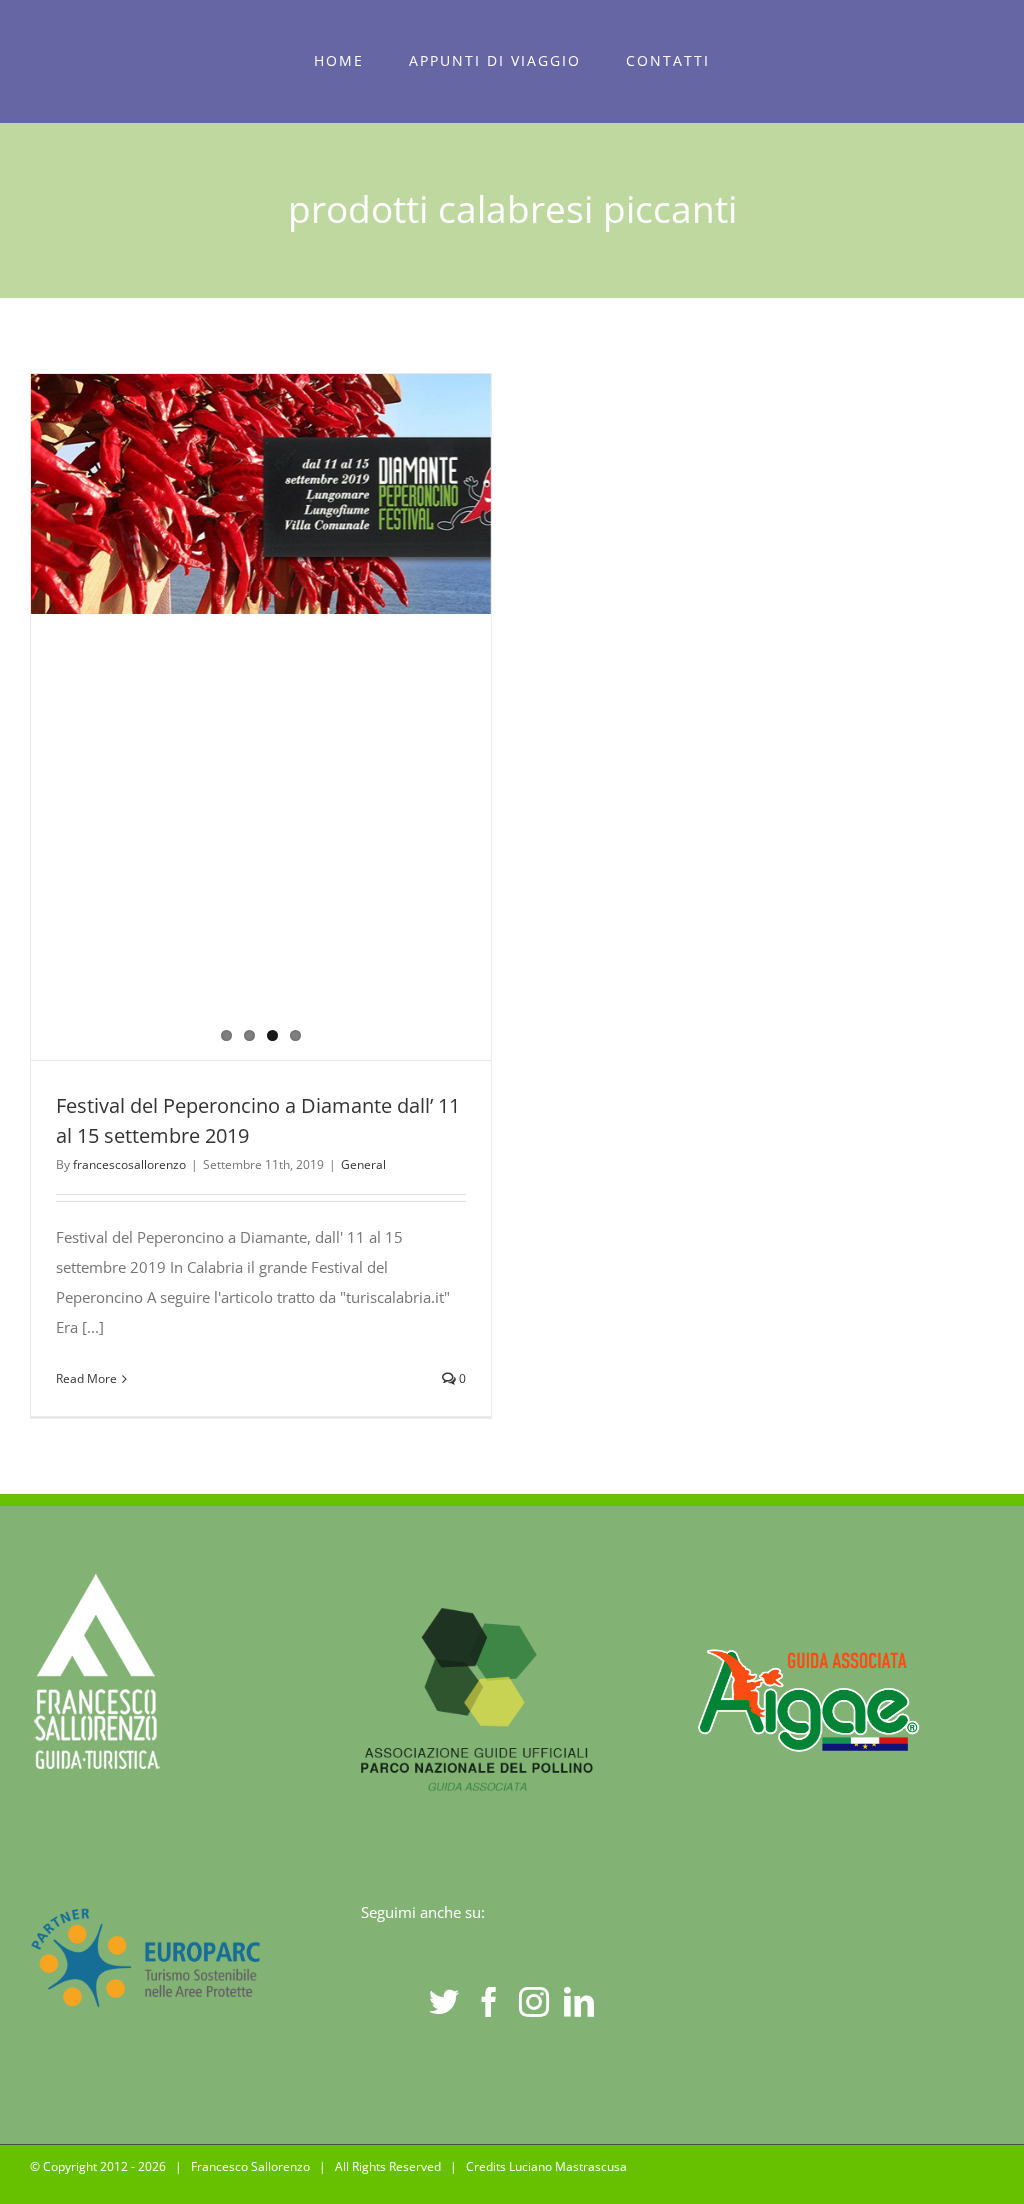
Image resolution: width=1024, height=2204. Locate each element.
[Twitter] (444, 2002)
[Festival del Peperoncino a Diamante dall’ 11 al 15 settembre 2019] (261, 494)
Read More (86, 1378)
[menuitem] (339, 61)
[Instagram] (534, 2002)
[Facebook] (489, 2002)
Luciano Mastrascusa (568, 2166)
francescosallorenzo (129, 1164)
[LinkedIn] (579, 2002)
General (363, 1164)
